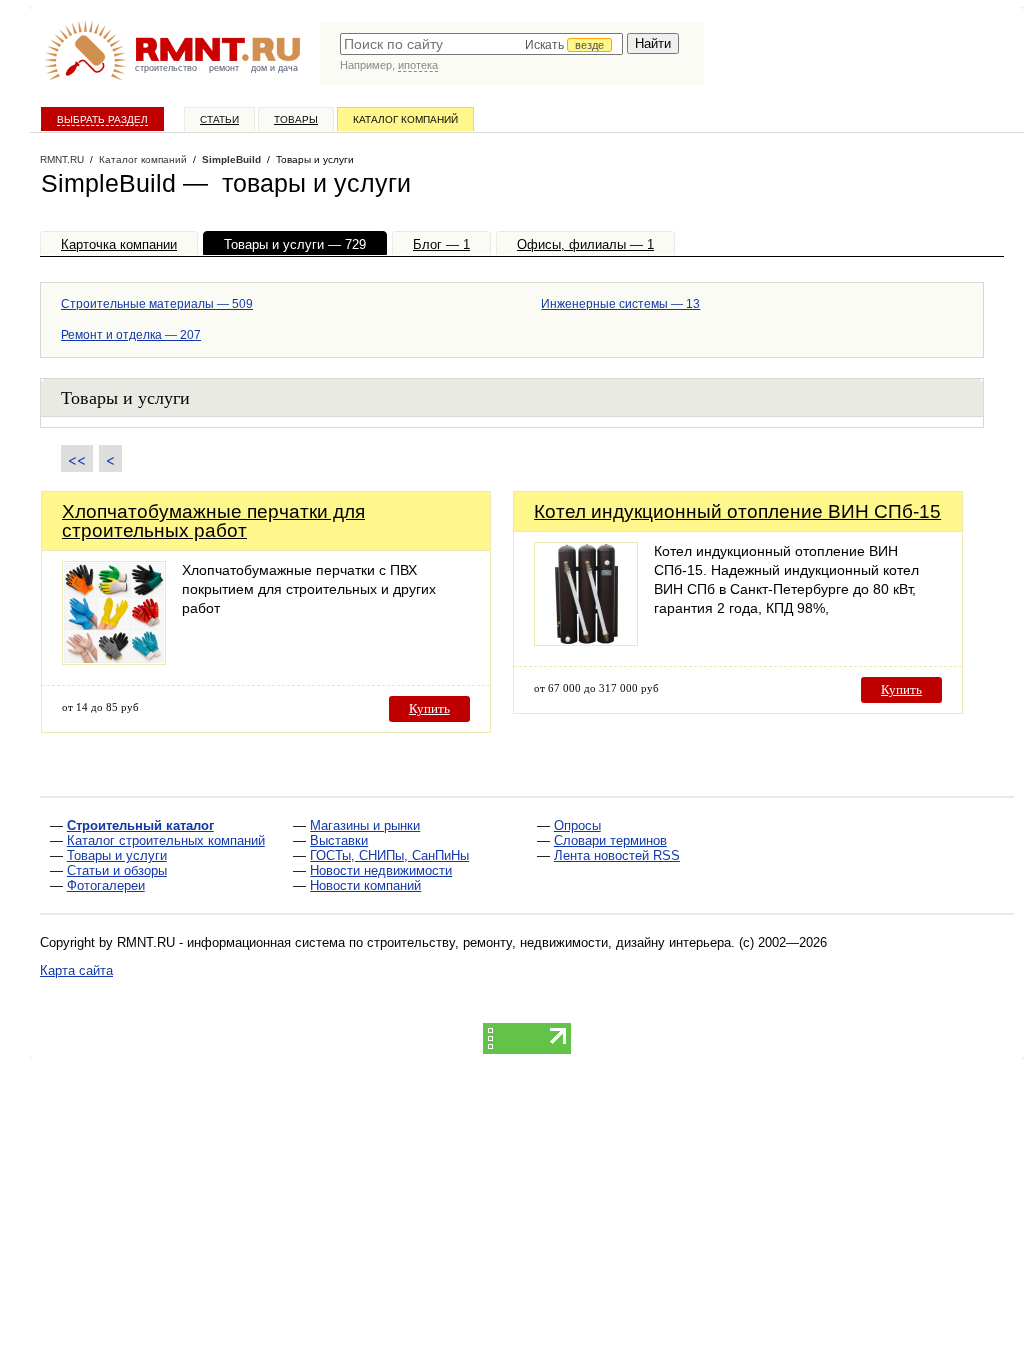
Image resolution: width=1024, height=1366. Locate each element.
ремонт (224, 68)
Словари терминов (610, 840)
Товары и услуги (117, 855)
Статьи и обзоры (117, 870)
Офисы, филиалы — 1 (585, 244)
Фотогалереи (106, 885)
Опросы (577, 825)
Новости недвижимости (381, 870)
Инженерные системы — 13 (620, 304)
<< (77, 458)
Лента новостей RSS (617, 855)
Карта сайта (76, 970)
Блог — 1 (441, 244)
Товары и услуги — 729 (295, 244)
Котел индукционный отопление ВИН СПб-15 (737, 511)
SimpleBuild (231, 159)
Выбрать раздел (102, 119)
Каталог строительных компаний (166, 840)
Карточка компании (119, 244)
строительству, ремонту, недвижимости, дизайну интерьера (549, 942)
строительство (166, 68)
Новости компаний (365, 885)
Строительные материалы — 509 (157, 304)
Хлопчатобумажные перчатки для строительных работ (213, 521)
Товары (296, 119)
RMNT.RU (62, 159)
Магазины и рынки (365, 825)
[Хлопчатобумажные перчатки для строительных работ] (114, 659)
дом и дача (274, 68)
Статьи (219, 119)
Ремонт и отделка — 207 (131, 335)
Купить (429, 708)
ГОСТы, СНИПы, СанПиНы (389, 855)
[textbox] (481, 44)
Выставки (339, 840)
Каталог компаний (405, 119)
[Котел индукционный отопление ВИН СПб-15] (586, 640)
